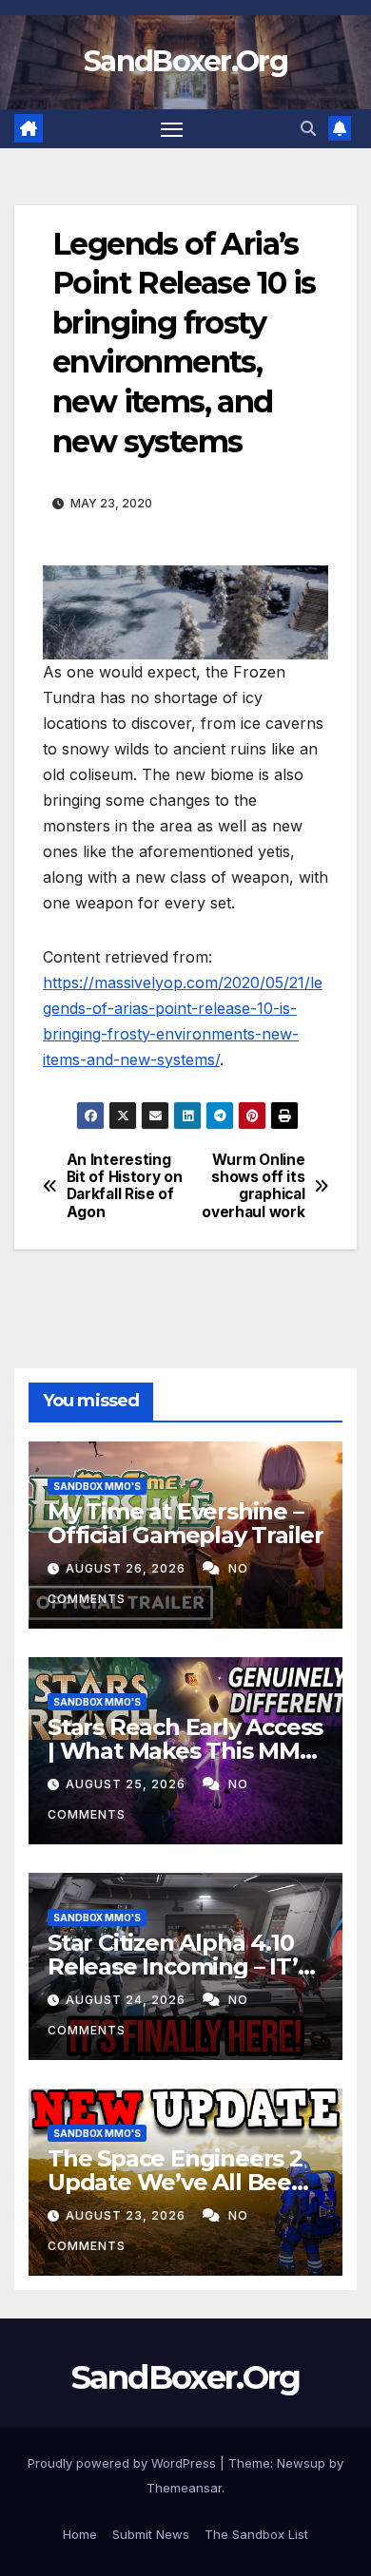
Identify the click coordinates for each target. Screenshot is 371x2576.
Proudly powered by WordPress (124, 2463)
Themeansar (184, 2488)
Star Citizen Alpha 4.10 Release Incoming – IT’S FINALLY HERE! (179, 1966)
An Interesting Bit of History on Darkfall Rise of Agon (125, 1186)
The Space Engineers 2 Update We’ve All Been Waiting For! (177, 2182)
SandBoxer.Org (185, 61)
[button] (308, 128)
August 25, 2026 (127, 1784)
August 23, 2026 (127, 2215)
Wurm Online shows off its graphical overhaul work (253, 1186)
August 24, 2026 (127, 2000)
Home (80, 2534)
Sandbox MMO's (97, 1486)
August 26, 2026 (127, 1568)
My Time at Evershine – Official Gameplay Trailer (185, 1523)
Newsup (301, 2463)
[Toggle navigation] (172, 129)
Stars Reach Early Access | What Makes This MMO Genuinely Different (185, 1751)
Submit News (151, 2534)
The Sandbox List (256, 2534)
